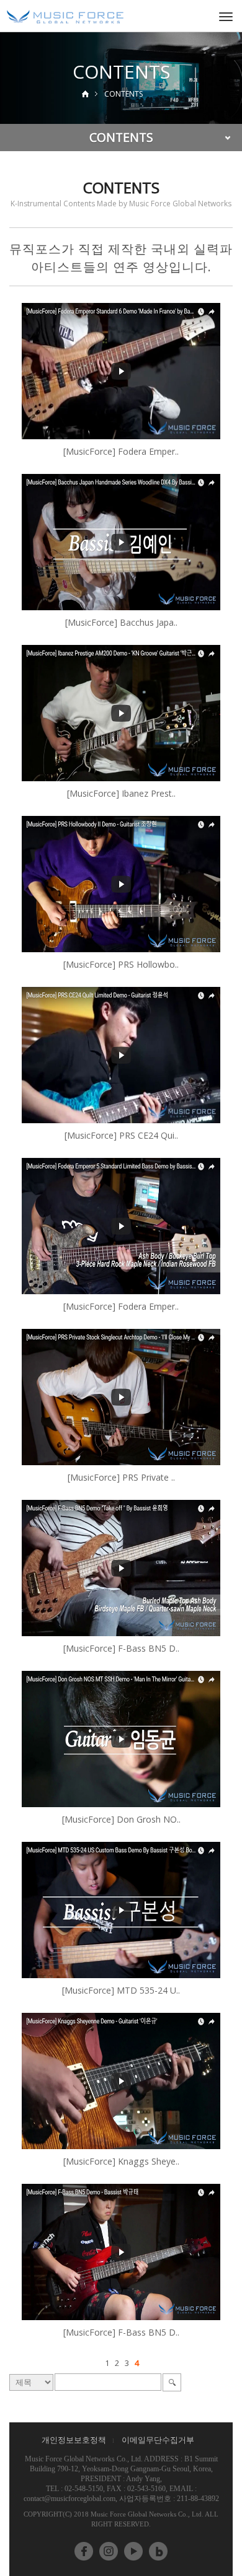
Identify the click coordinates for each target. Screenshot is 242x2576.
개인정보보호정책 (74, 2440)
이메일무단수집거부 (158, 2440)
